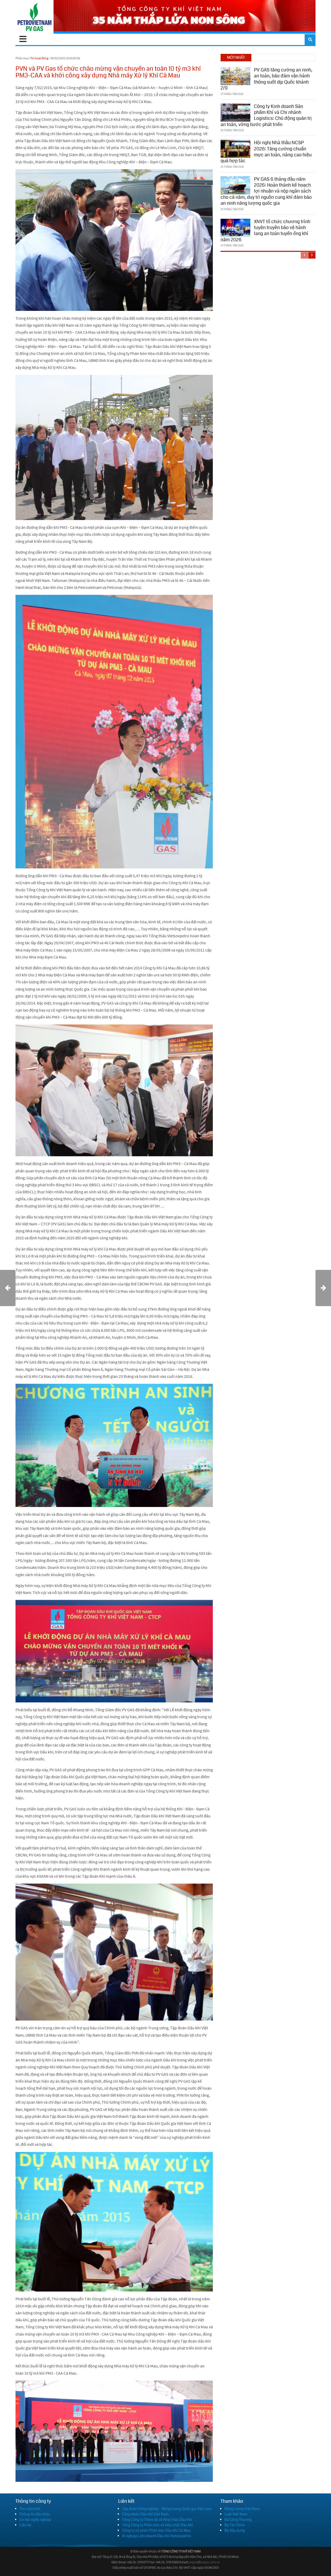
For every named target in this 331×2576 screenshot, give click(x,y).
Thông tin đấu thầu (35, 2514)
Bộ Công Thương (238, 2520)
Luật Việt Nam (236, 2514)
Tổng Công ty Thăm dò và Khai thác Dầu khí (157, 2520)
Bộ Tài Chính (235, 2525)
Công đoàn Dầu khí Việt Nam (145, 2514)
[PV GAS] (35, 17)
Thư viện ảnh (30, 2509)
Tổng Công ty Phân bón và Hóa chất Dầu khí (157, 2525)
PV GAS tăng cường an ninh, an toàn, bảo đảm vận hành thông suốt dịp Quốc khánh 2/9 (266, 79)
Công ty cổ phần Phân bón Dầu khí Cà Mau (156, 2530)
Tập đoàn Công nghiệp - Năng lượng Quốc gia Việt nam (167, 2509)
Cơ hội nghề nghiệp (35, 2520)
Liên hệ (25, 2525)
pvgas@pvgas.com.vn (204, 2562)
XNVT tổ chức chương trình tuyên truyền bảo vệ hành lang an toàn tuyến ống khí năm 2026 (265, 231)
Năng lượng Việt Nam (242, 2509)
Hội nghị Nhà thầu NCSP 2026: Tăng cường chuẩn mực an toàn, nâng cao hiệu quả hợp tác (266, 152)
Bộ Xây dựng (235, 2530)
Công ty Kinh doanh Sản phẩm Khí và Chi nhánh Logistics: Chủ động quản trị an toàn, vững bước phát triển (266, 115)
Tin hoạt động (39, 58)
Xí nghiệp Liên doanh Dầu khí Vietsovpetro (157, 2536)
